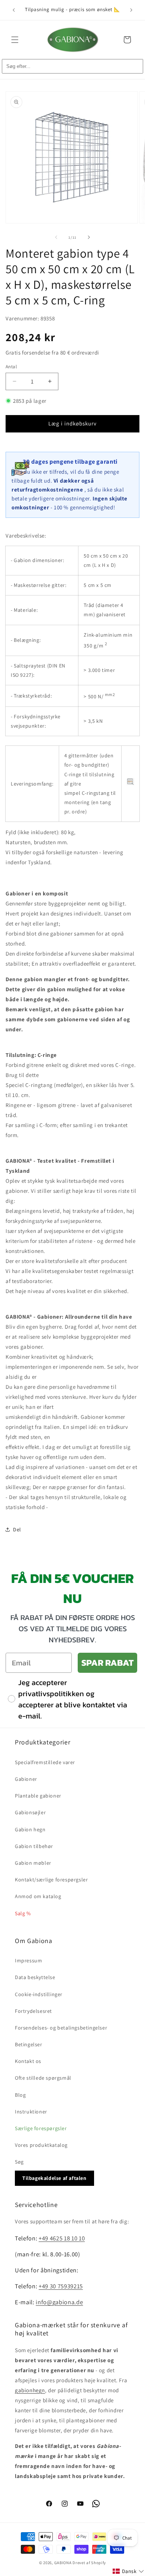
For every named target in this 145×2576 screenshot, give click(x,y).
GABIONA (63, 2563)
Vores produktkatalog (41, 2145)
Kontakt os (28, 2061)
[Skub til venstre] (56, 237)
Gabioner (26, 1779)
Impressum (28, 1960)
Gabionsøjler (30, 1812)
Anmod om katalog (38, 1896)
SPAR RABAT (107, 1663)
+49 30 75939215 (61, 2286)
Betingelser (29, 2044)
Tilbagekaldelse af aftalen (54, 2178)
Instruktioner (31, 2112)
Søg (19, 2162)
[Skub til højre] (89, 237)
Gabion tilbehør (34, 1846)
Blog (20, 2095)
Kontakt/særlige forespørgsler (51, 1880)
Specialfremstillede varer (45, 1762)
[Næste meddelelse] (131, 10)
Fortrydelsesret (33, 2011)
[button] (15, 40)
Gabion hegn (30, 1829)
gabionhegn (30, 2390)
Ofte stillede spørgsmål (43, 2078)
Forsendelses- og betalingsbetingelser (61, 2028)
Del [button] (17, 1529)
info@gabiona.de (59, 2302)
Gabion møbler (33, 1863)
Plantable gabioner (38, 1796)
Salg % (23, 1913)
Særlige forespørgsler (41, 2128)
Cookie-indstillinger (39, 1994)
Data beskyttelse (35, 1977)
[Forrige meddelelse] (14, 10)
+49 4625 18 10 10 (62, 2238)
